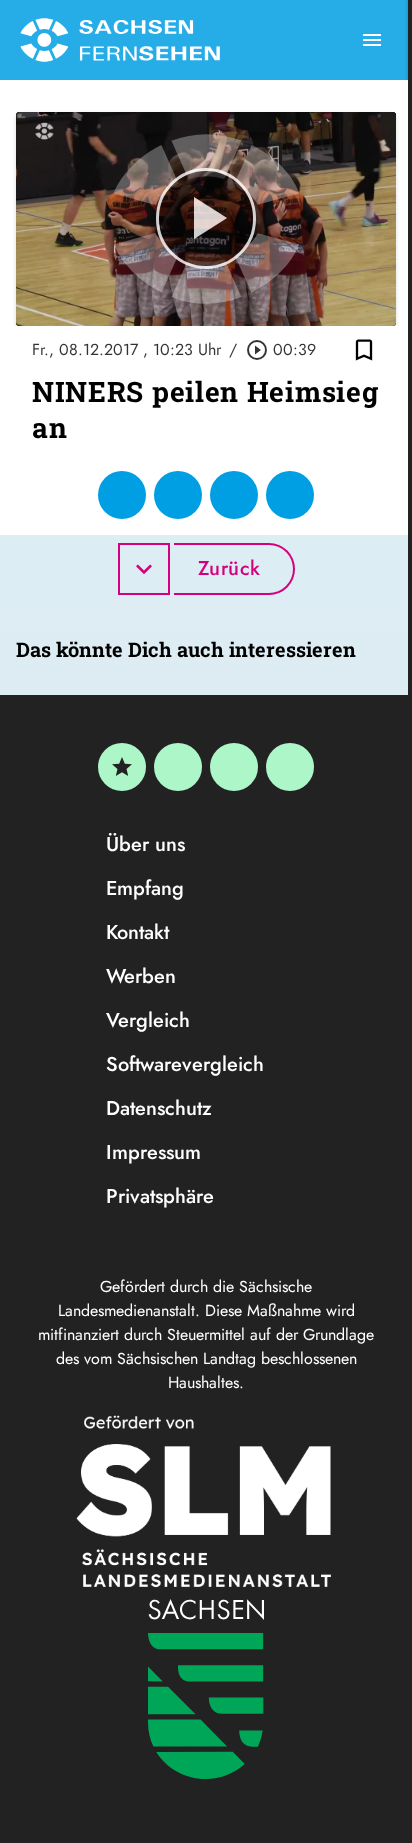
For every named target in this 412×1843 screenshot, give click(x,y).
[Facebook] (178, 767)
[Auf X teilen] (178, 495)
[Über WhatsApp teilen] (234, 495)
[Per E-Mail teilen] (290, 495)
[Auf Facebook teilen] (122, 495)
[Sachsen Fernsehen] (120, 40)
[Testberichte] (122, 767)
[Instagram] (234, 767)
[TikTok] (290, 767)
